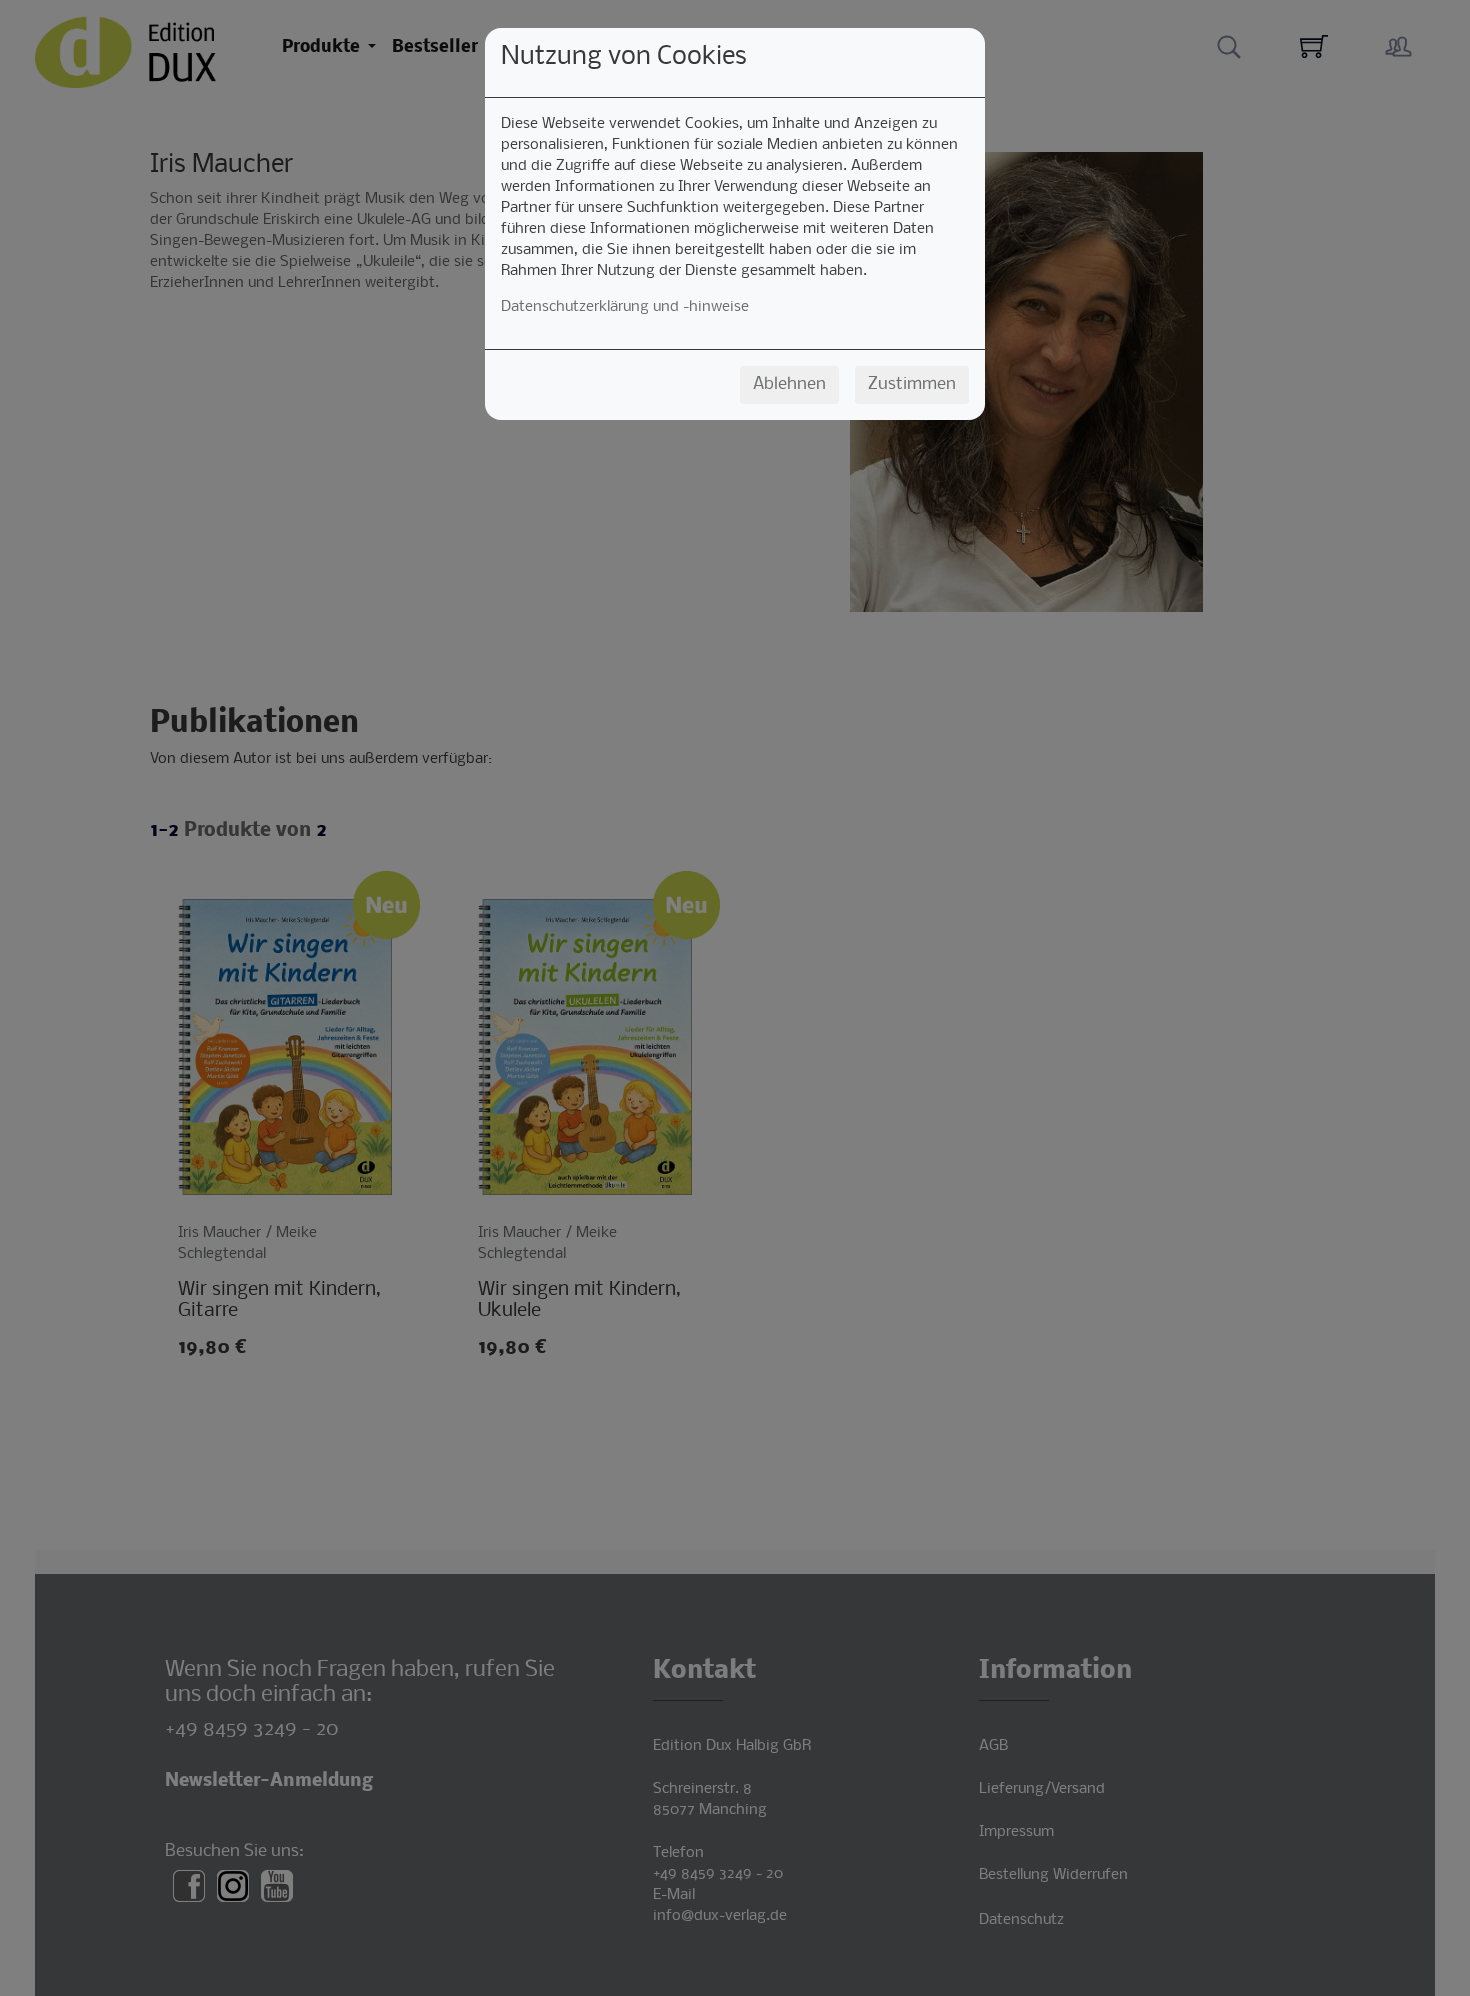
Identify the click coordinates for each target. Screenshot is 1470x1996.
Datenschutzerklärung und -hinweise (625, 307)
